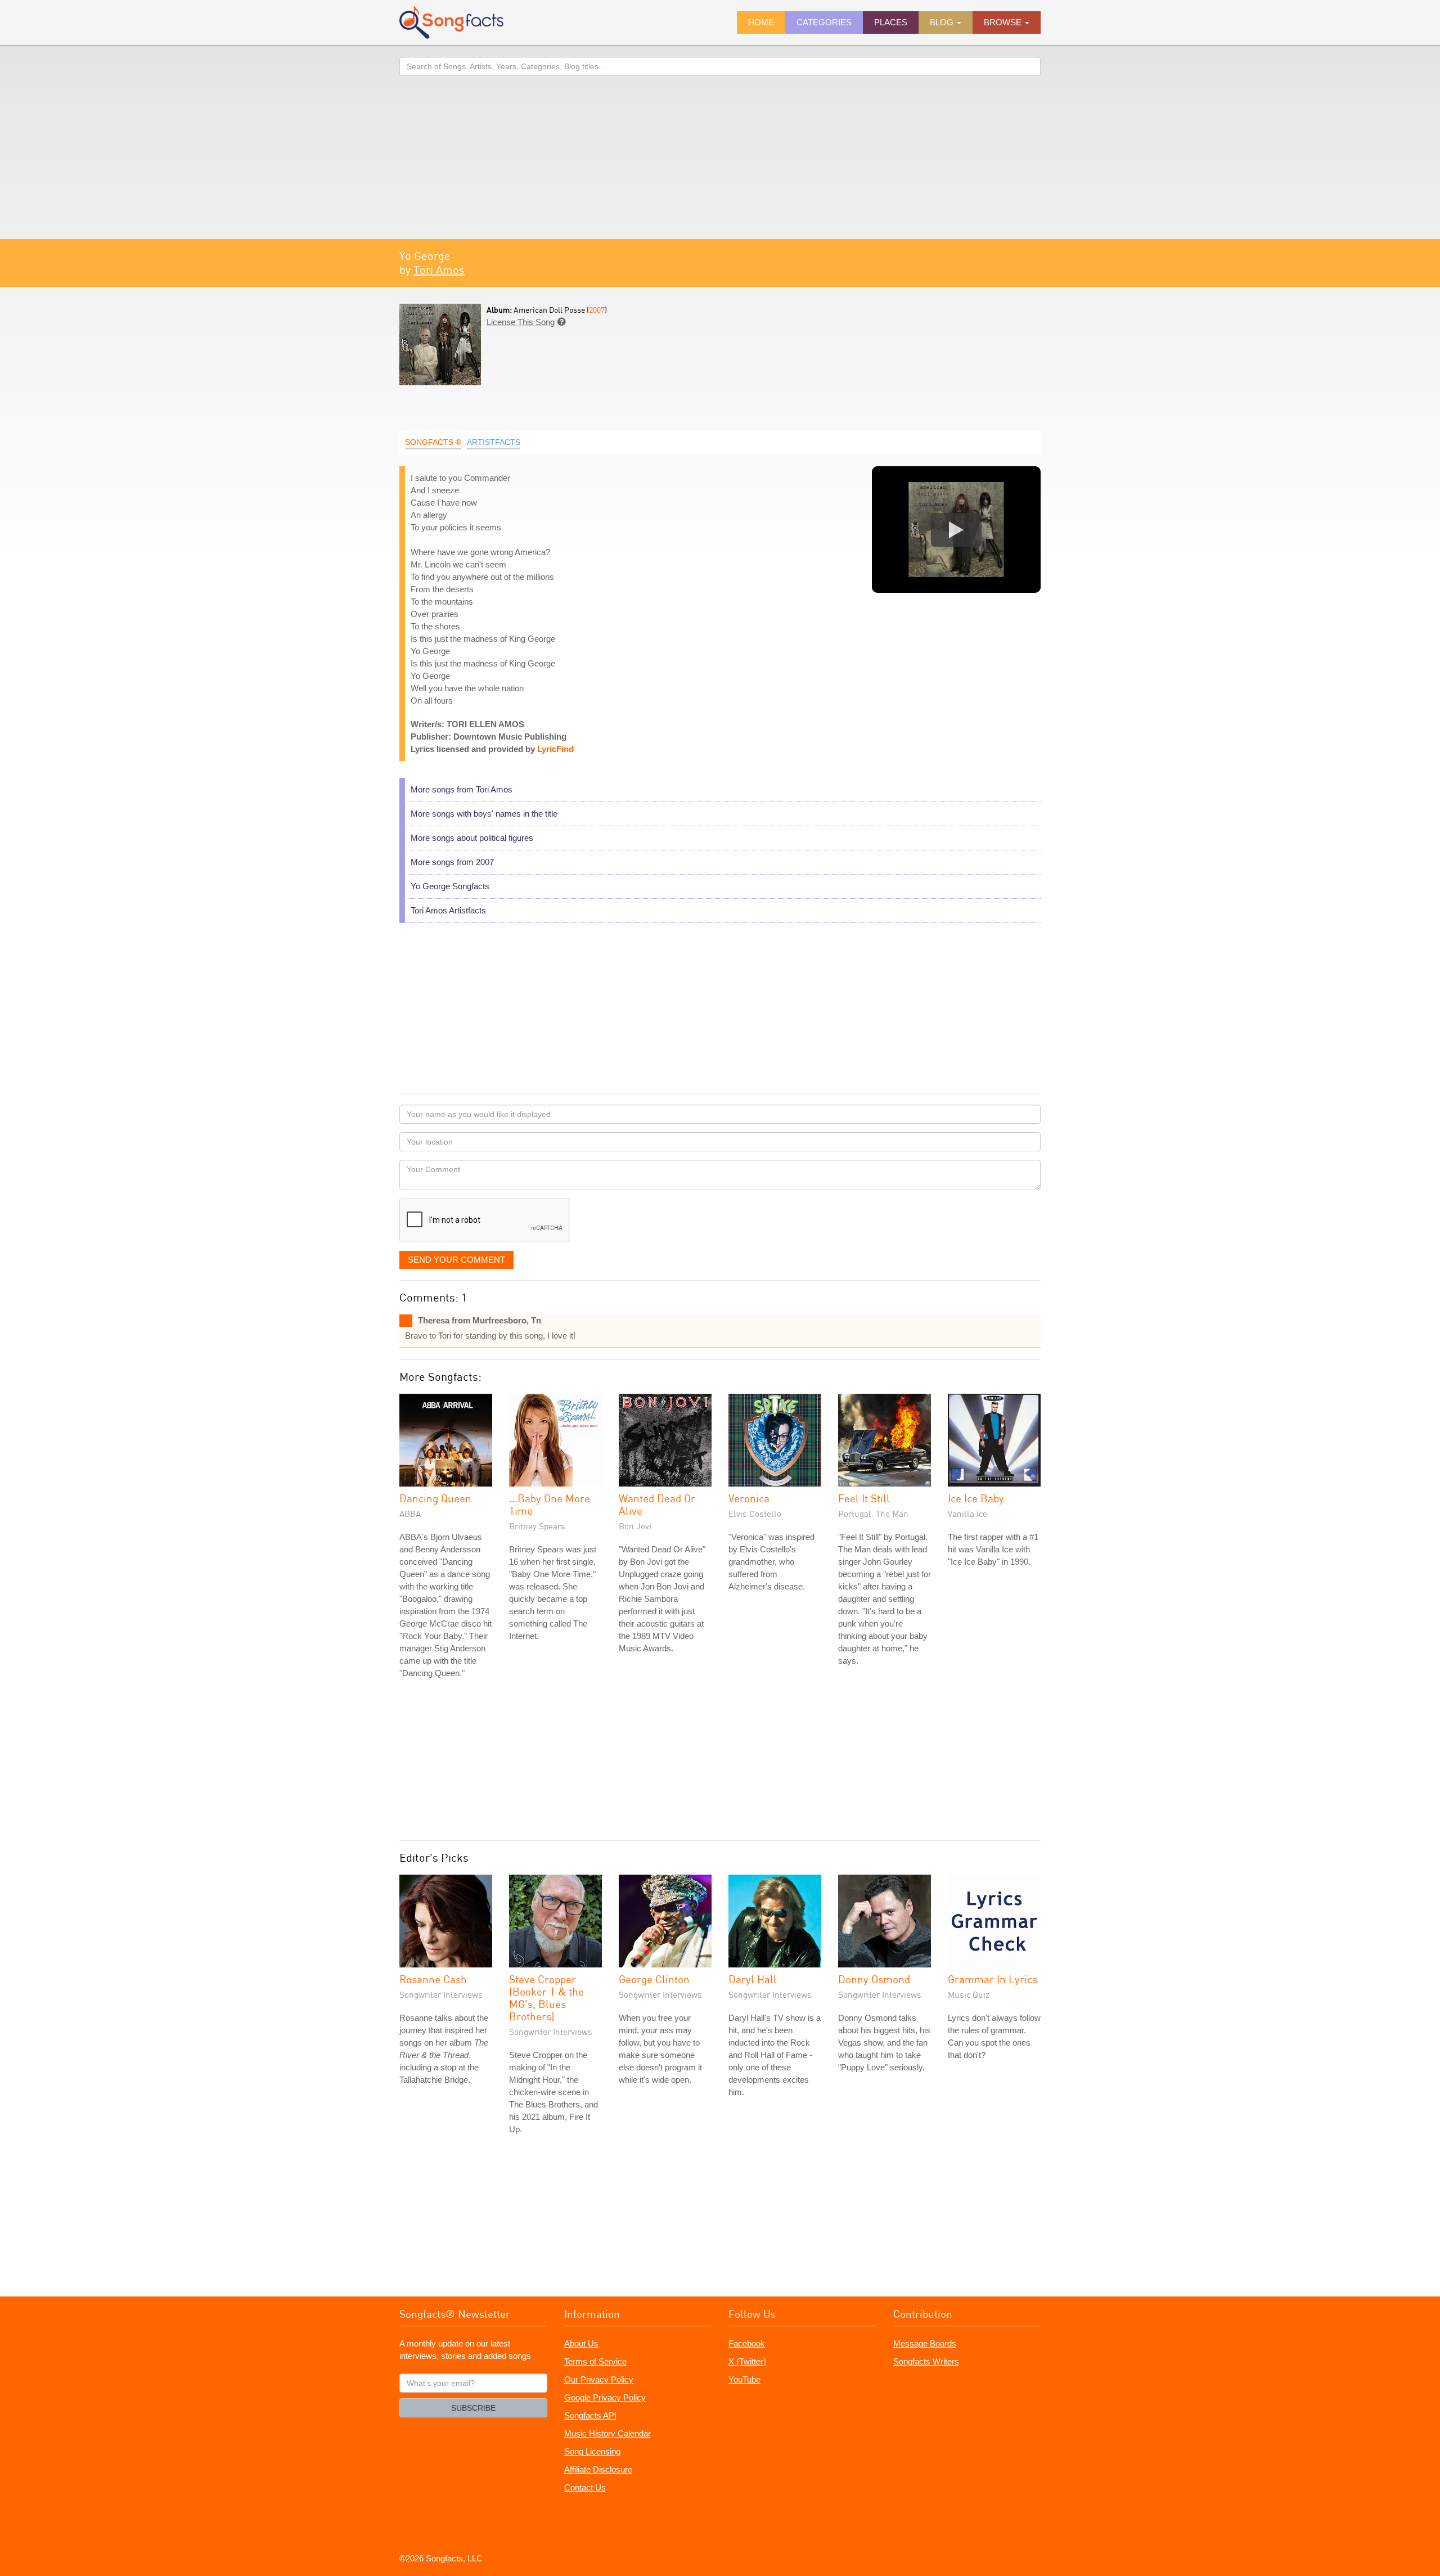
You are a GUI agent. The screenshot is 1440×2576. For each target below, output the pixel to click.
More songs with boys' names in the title (484, 814)
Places (891, 22)
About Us (581, 2343)
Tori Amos (439, 270)
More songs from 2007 (452, 862)
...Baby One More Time (550, 1504)
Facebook (747, 2343)
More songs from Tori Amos (462, 789)
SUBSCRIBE (473, 2408)
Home (761, 22)
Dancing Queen (435, 1498)
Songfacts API (590, 2415)
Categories (824, 22)
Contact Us (585, 2487)
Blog (943, 22)
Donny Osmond (874, 1979)
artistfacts (494, 442)
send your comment (456, 1260)
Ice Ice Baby (976, 1498)
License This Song (521, 322)
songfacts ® (433, 442)
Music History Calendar (607, 2433)
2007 (597, 310)
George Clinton (654, 1979)
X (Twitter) (747, 2361)
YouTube (744, 2379)
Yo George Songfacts (450, 886)
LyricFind (555, 749)
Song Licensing (592, 2451)
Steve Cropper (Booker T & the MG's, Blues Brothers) (546, 1998)
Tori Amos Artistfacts (448, 910)
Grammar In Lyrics (993, 1979)
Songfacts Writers (926, 2361)
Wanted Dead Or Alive (657, 1504)
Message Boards (925, 2343)
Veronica (749, 1498)
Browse (1004, 22)
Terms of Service (595, 2361)
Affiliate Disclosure (598, 2469)
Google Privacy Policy (605, 2397)
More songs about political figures (472, 838)
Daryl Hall (753, 1979)
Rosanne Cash (433, 1979)
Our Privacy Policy (599, 2379)
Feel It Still (864, 1498)
